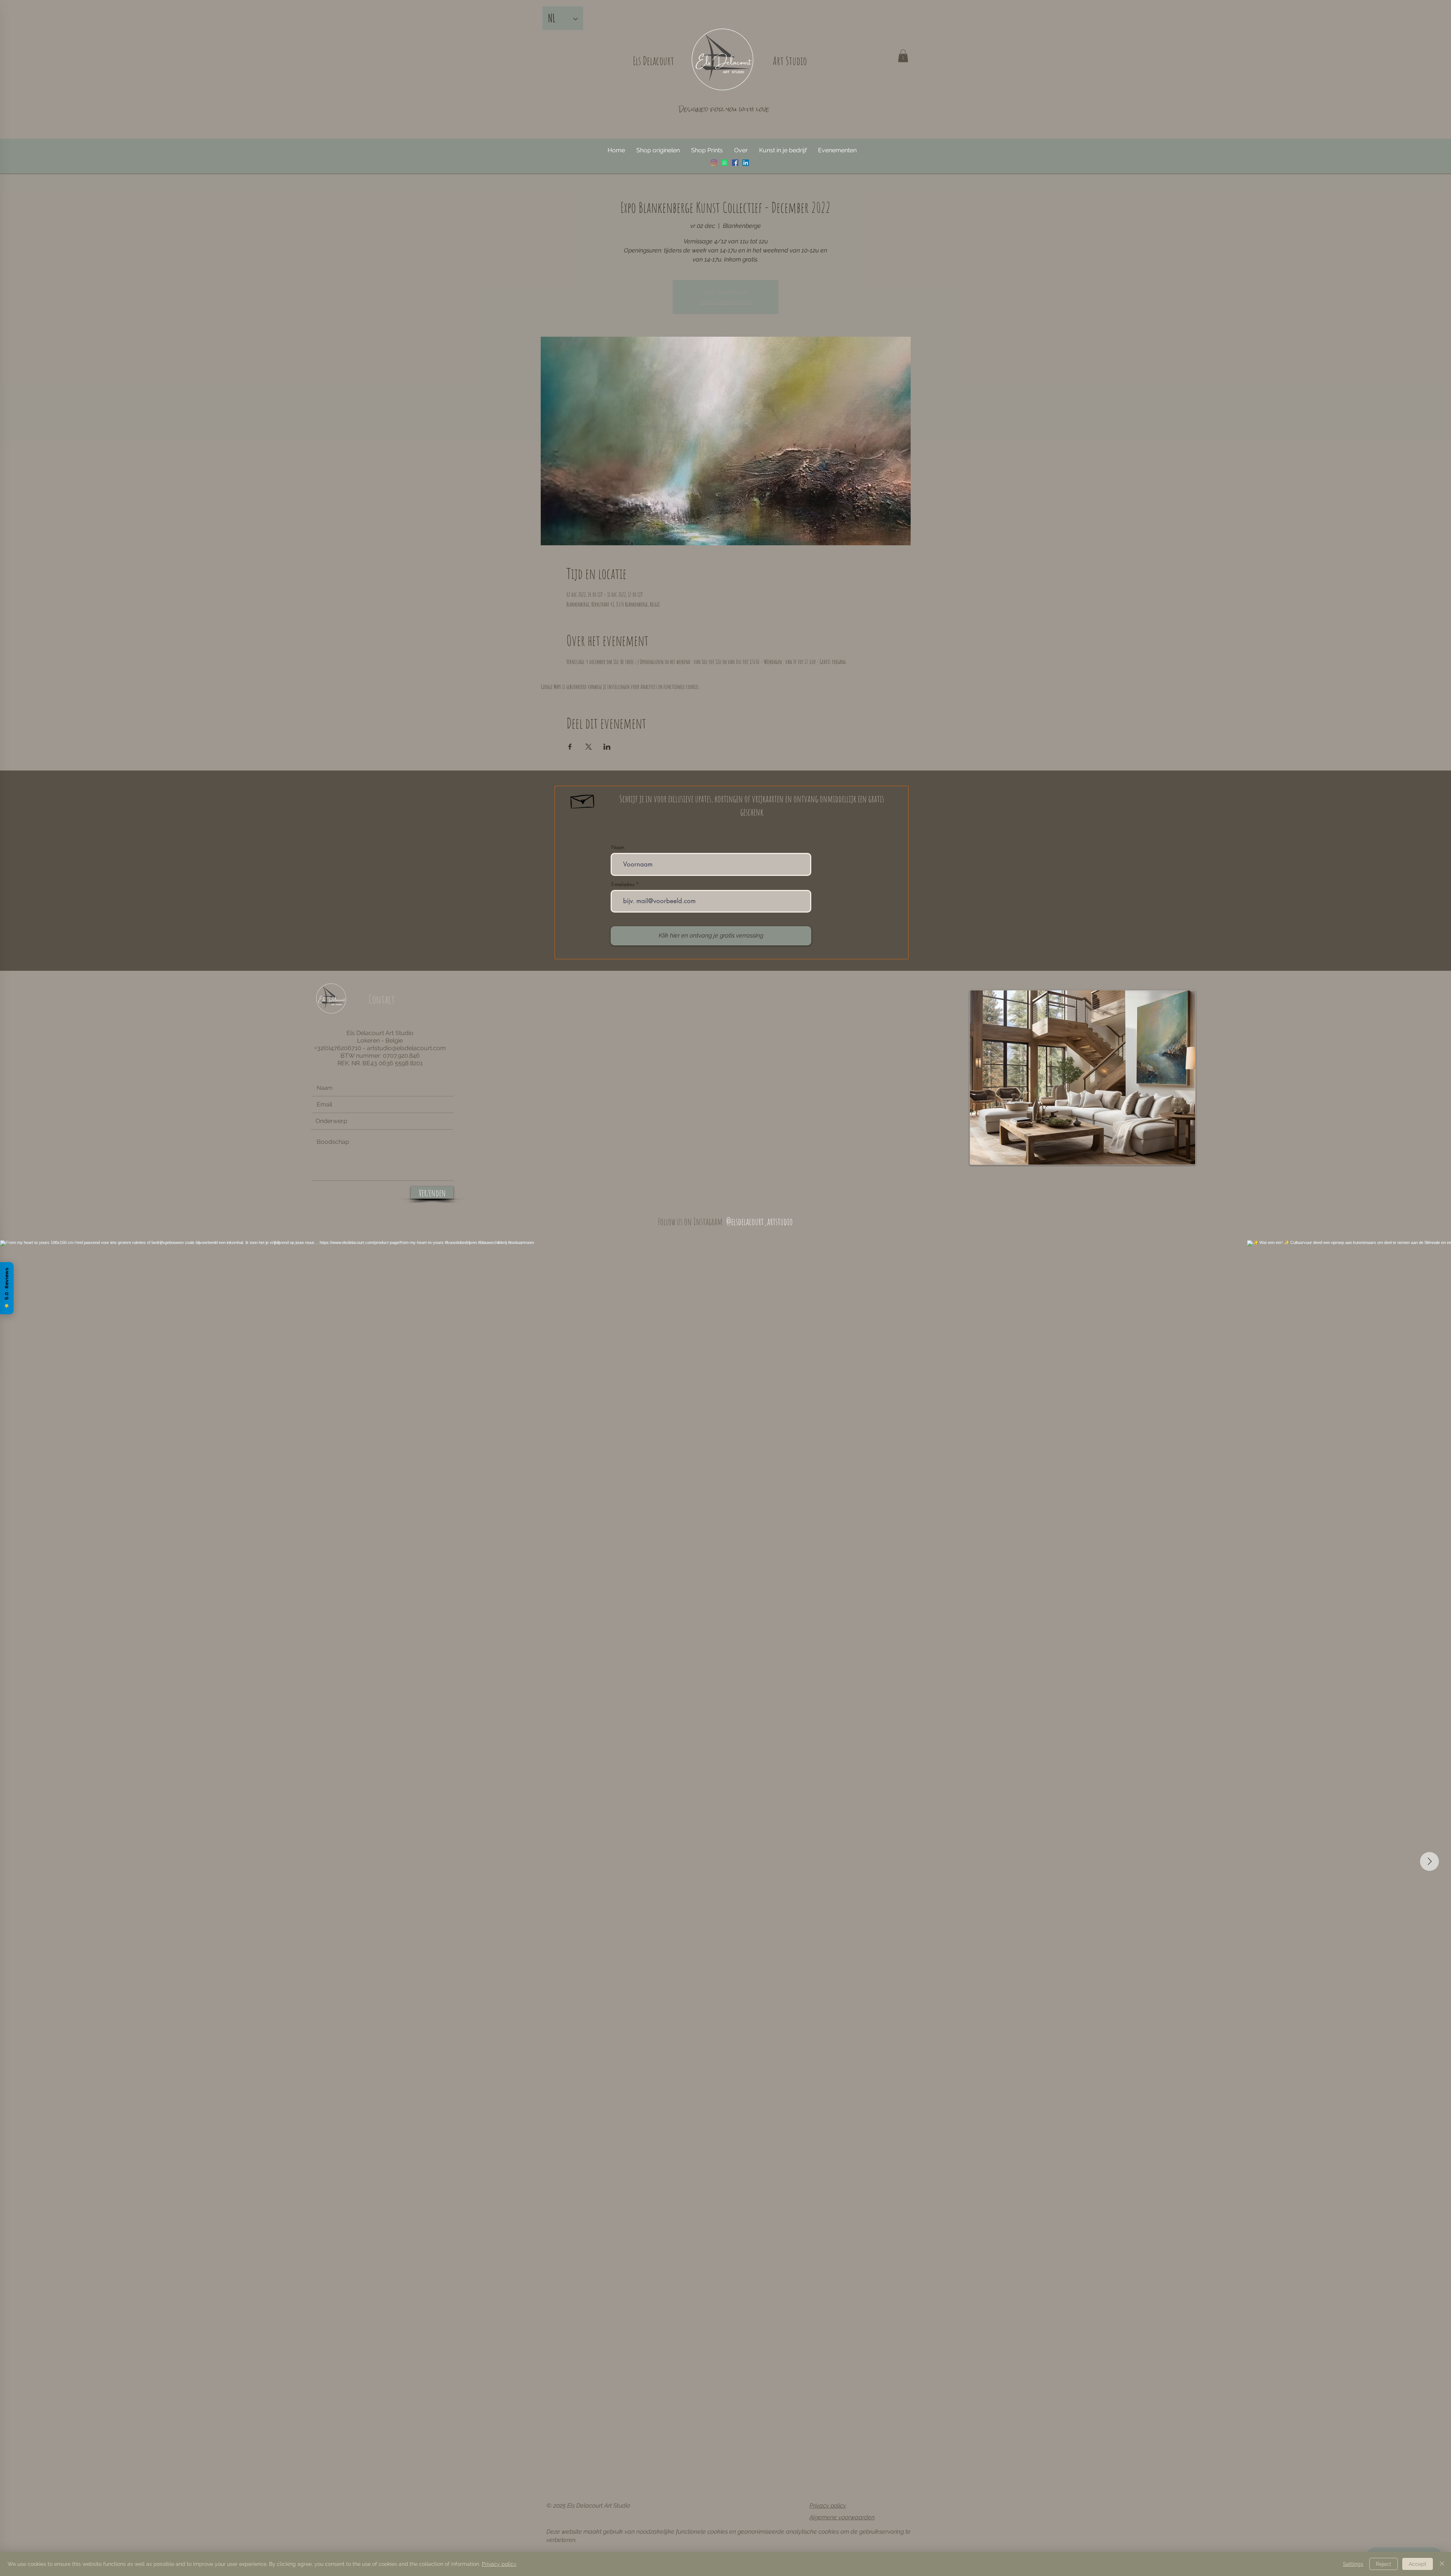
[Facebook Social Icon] (735, 163)
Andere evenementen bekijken (726, 302)
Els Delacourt (654, 61)
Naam (618, 847)
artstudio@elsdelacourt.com (406, 1048)
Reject (1384, 2564)
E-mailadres (623, 884)
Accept (1418, 2564)
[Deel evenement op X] (589, 747)
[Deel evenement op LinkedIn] (607, 747)
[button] (903, 56)
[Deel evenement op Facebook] (570, 747)
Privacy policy (828, 2506)
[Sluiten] (1442, 2564)
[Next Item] (1429, 1861)
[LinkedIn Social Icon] (746, 163)
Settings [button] (1353, 2564)
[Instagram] (714, 163)
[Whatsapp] (725, 163)
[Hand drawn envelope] (583, 800)
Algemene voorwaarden (842, 2517)
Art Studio (790, 61)
